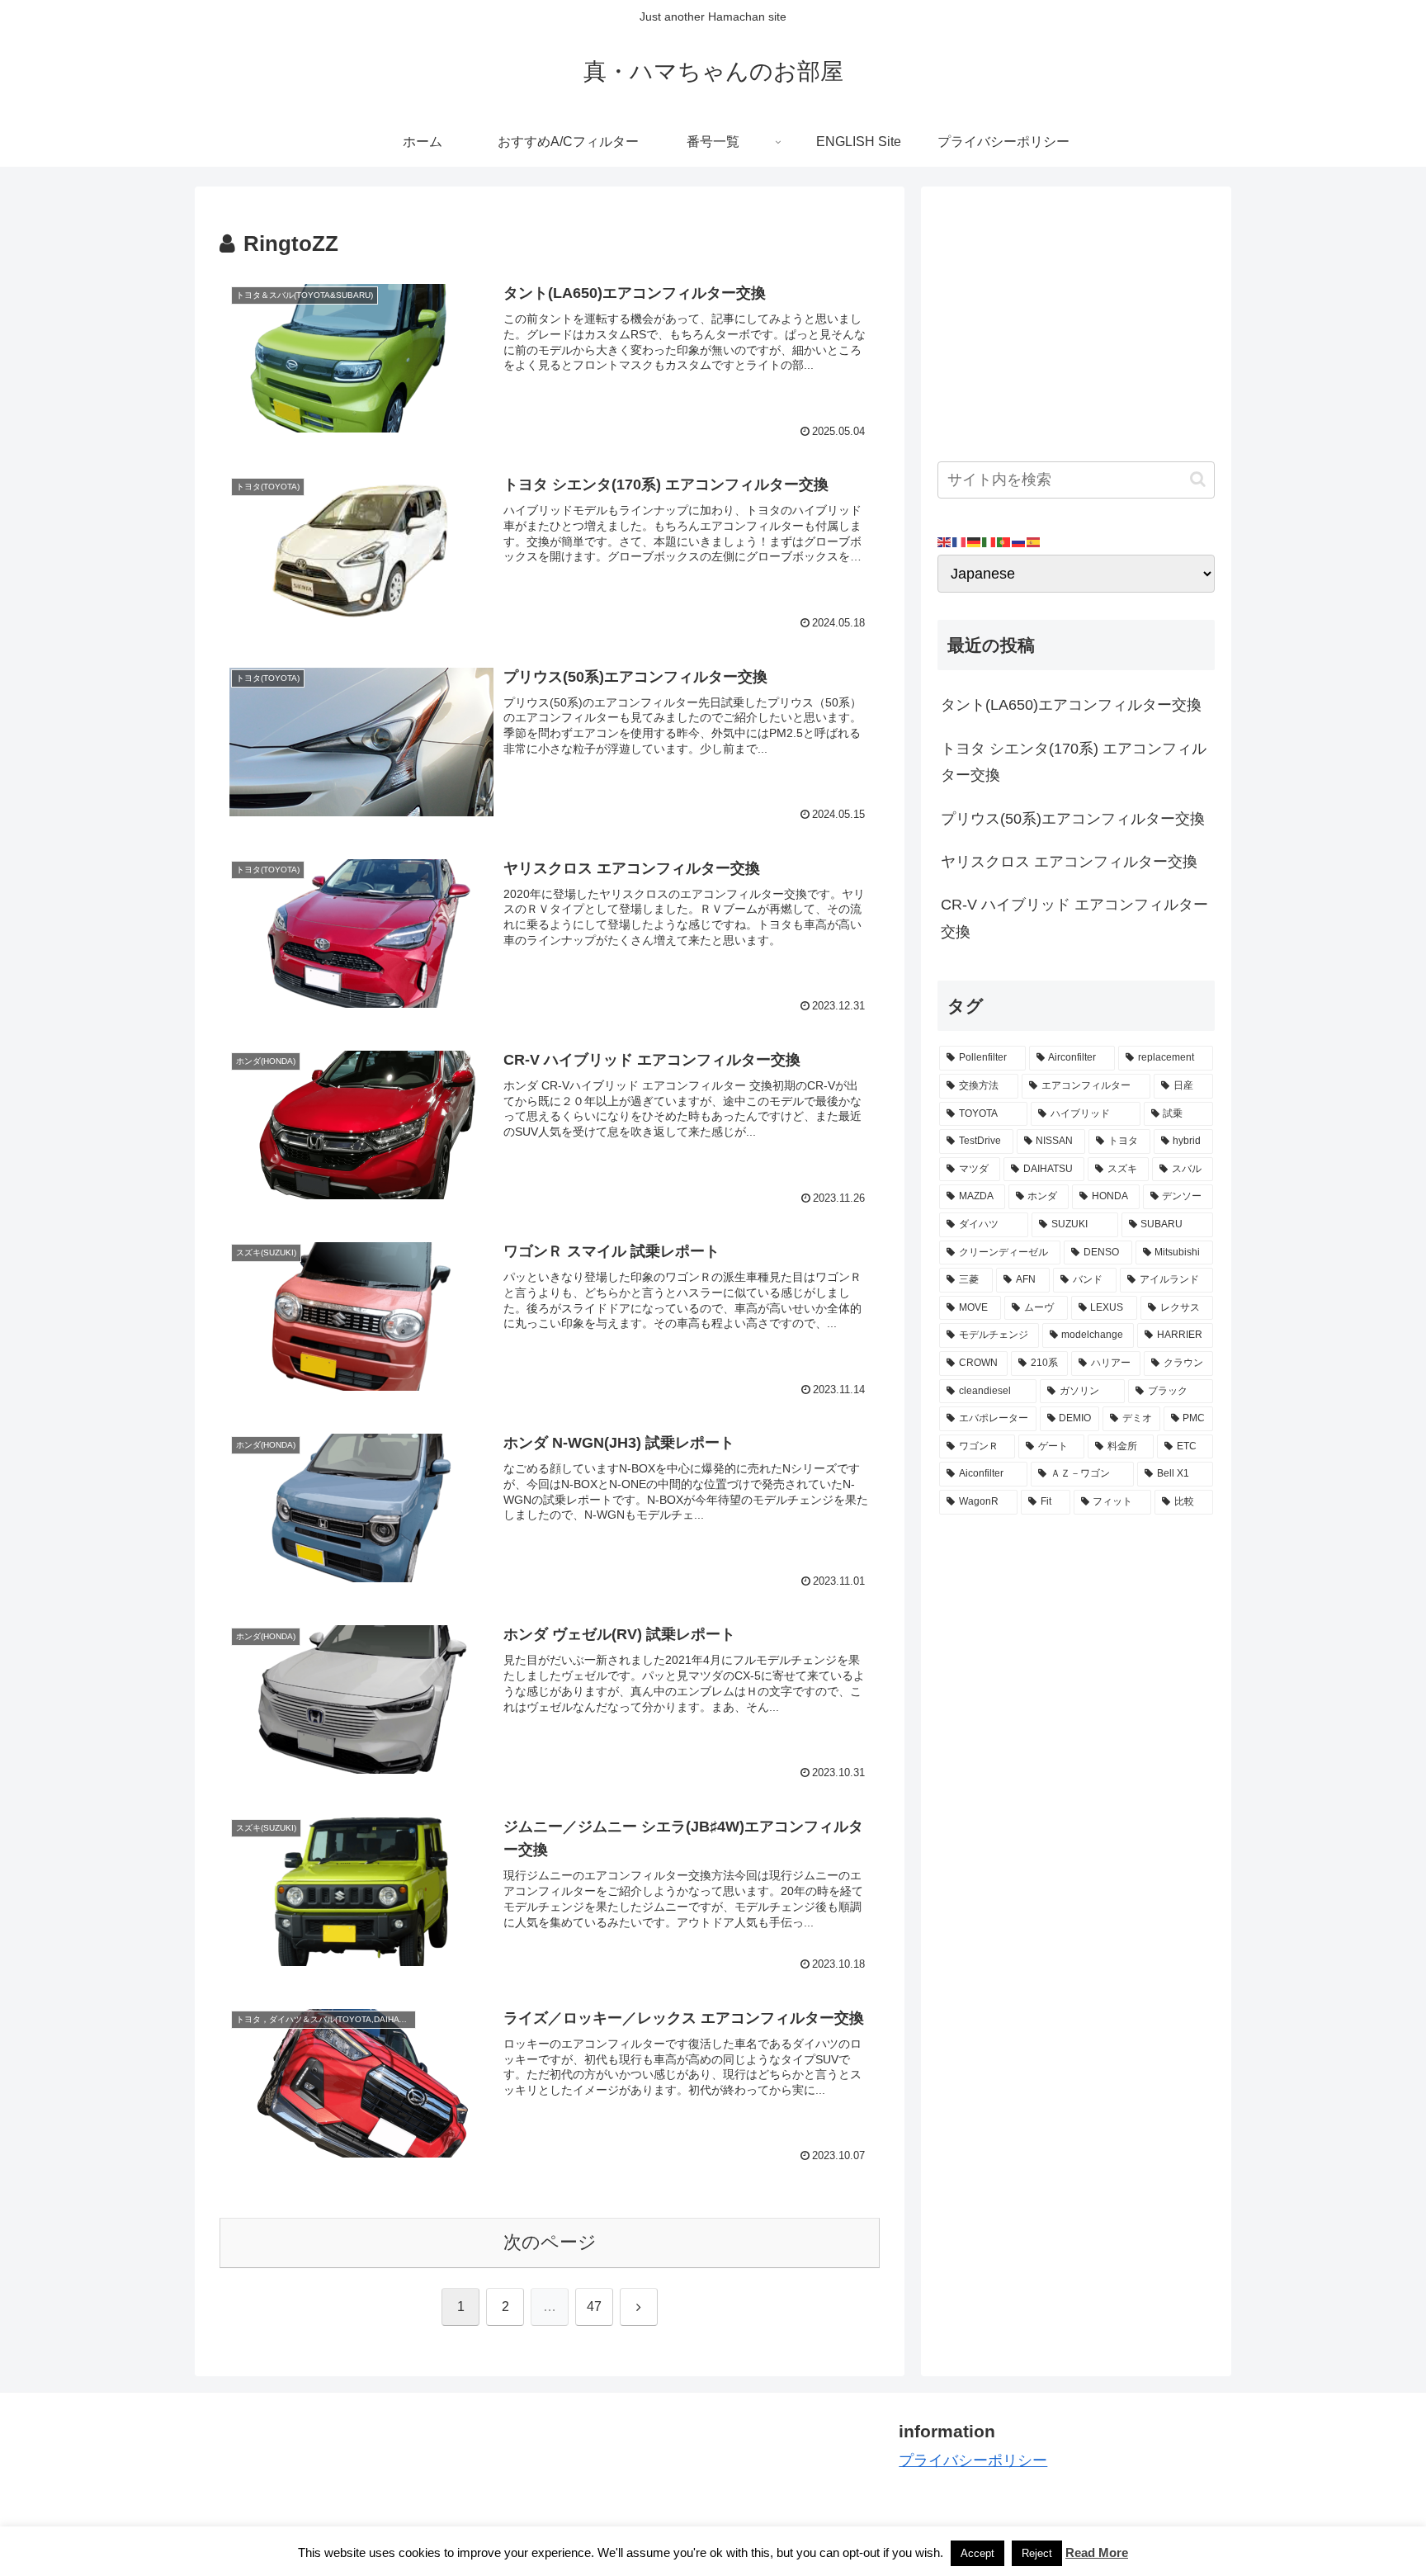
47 (594, 2307)
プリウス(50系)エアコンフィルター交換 (1073, 819)
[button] (1198, 479)
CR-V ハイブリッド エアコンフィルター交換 (1074, 918)
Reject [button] (1037, 2553)
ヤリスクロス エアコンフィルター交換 (1069, 862)
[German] (975, 541)
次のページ (550, 2242)
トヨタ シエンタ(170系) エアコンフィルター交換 (1074, 762)
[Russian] (1019, 541)
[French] (960, 541)
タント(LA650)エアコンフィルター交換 (1071, 705)
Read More (1097, 2552)
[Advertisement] (1076, 319)
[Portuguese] (1004, 541)
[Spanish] (1034, 541)
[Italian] (989, 541)
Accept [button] (977, 2553)
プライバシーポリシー (973, 2460)
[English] (945, 541)
